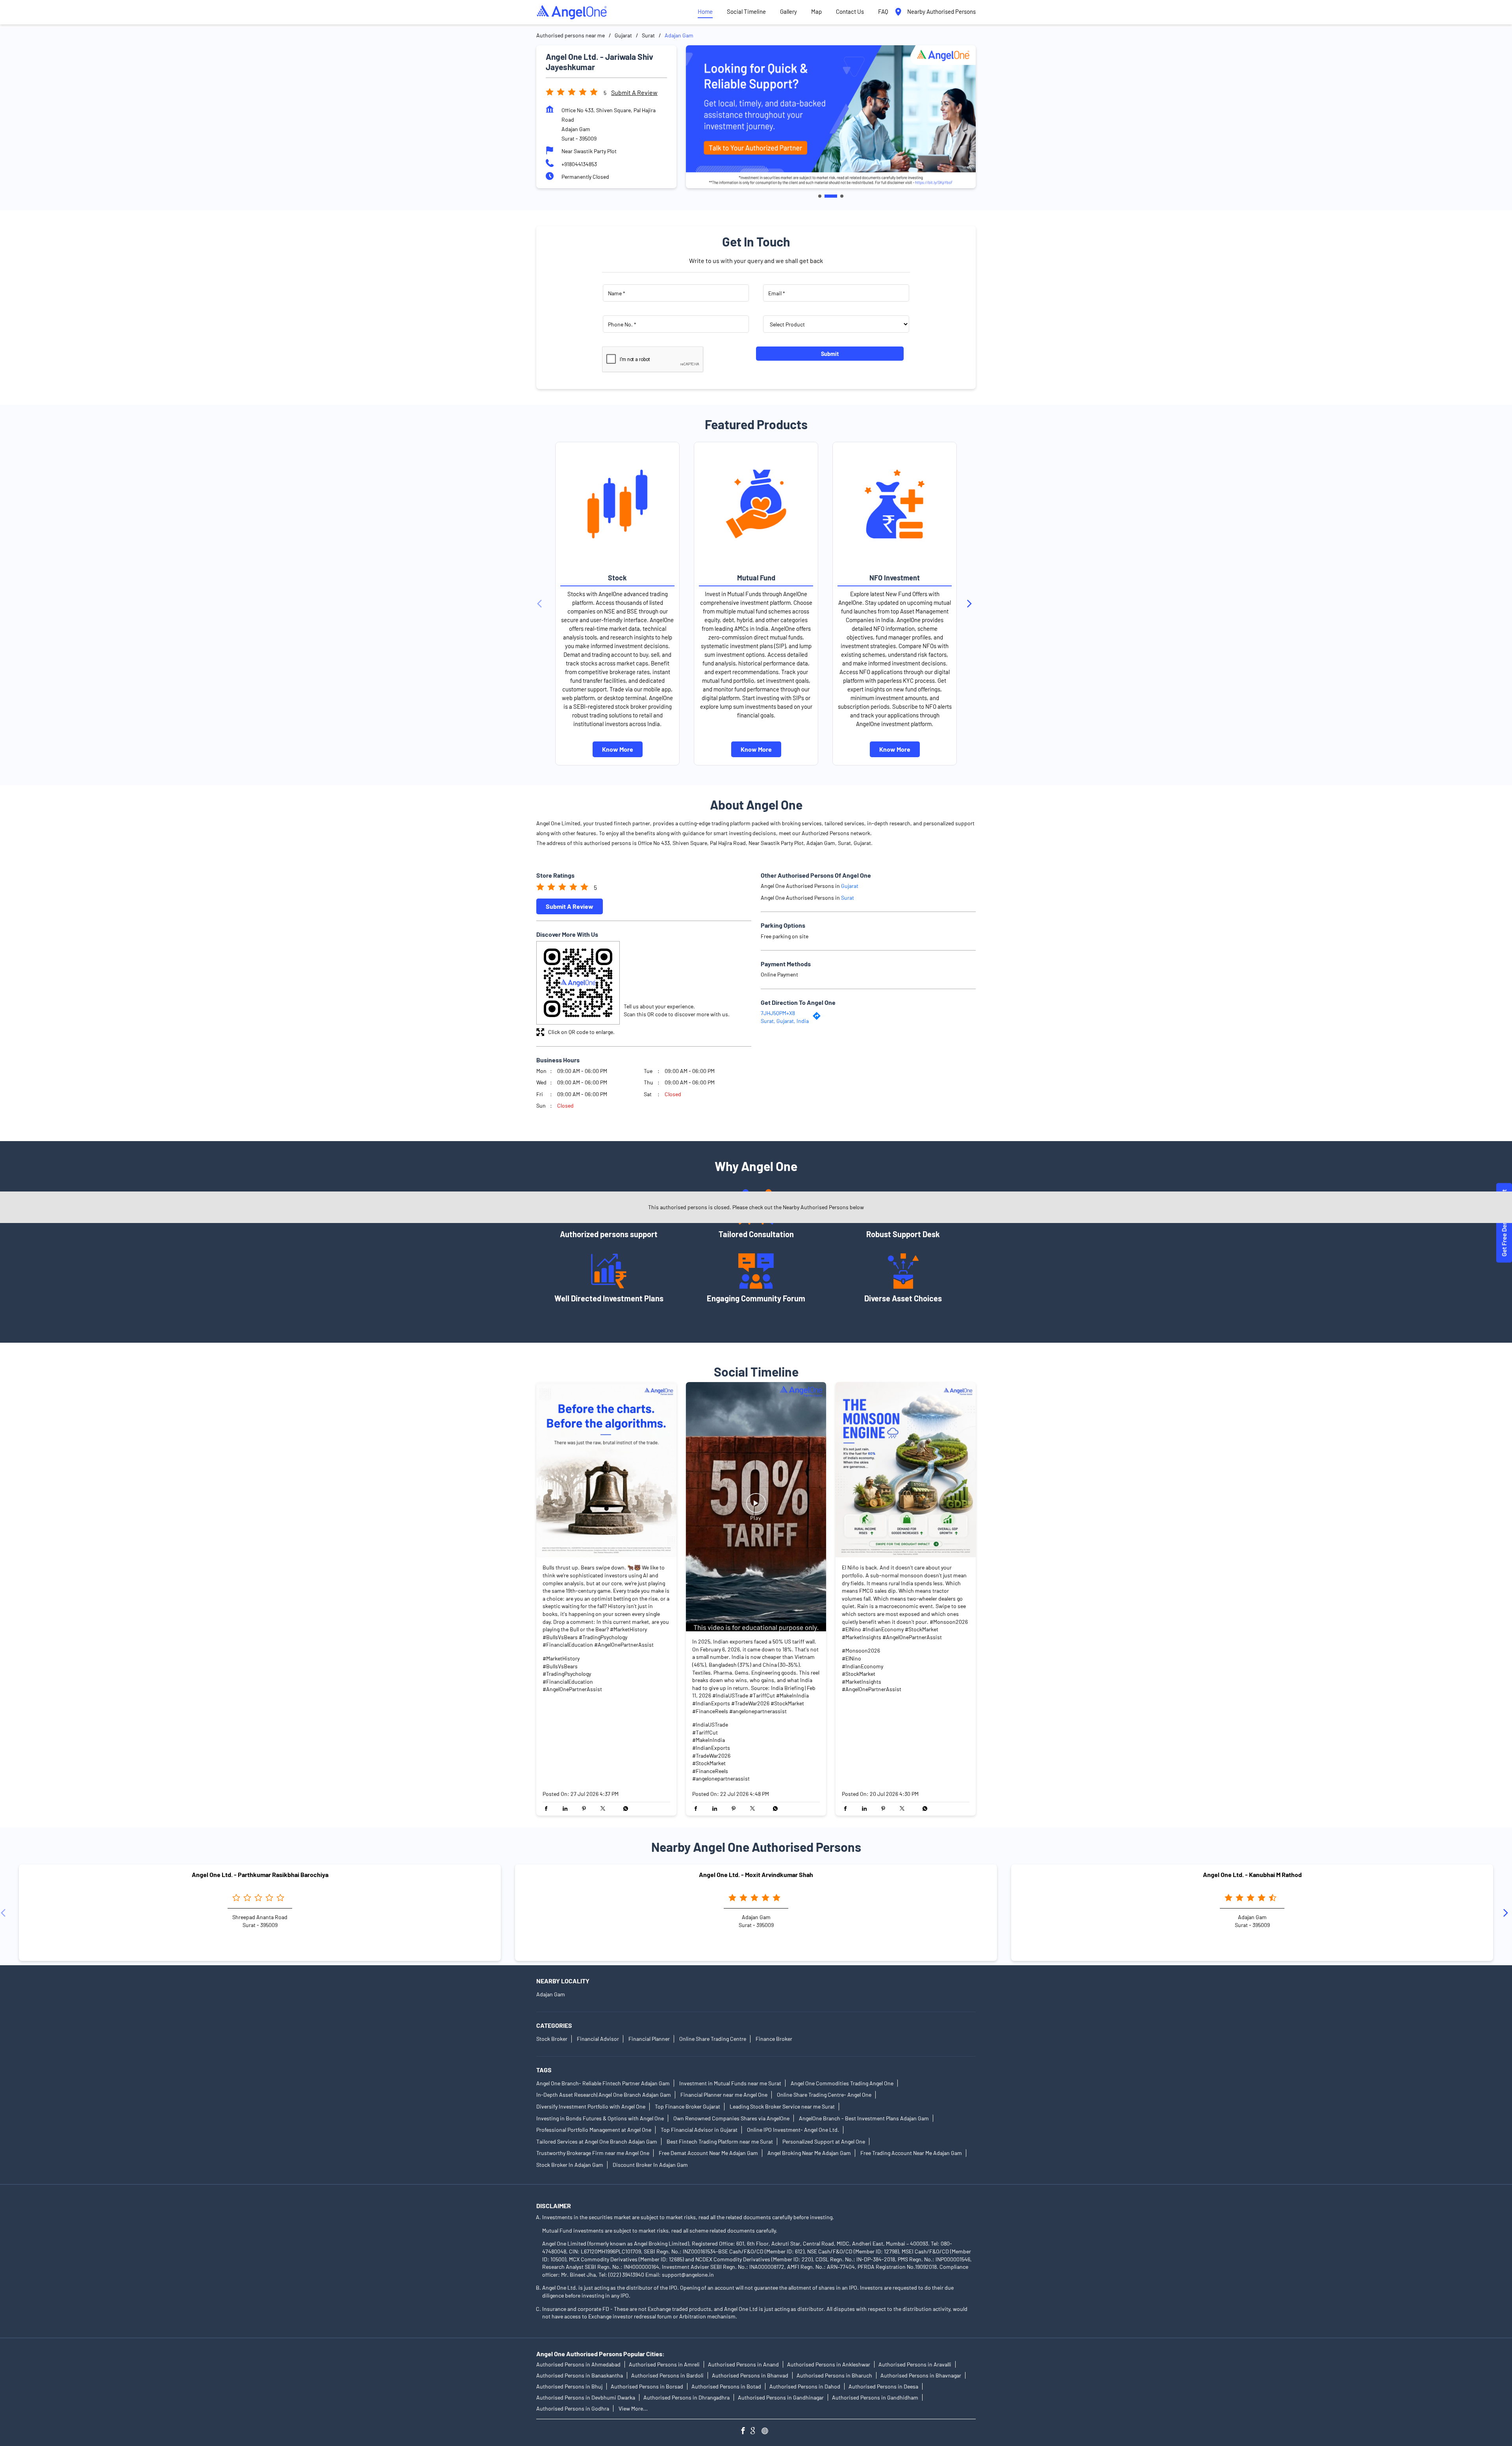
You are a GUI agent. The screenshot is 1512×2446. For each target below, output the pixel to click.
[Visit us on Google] (756, 2432)
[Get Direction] (819, 1018)
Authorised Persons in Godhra (573, 2408)
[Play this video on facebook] (756, 1507)
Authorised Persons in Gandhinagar (781, 2397)
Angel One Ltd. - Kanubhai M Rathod (1252, 1875)
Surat (648, 35)
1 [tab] (820, 196)
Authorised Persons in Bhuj (569, 2386)
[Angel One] (572, 12)
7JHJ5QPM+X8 (778, 1013)
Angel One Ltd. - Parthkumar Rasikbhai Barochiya (260, 1875)
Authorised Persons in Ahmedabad (578, 2364)
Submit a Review (634, 92)
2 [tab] (826, 196)
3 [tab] (837, 196)
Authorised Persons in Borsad (647, 2386)
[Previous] (541, 604)
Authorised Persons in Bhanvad (750, 2375)
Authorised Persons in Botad (726, 2386)
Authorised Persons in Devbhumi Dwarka (586, 2397)
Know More (618, 749)
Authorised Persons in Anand (743, 2364)
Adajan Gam (551, 1994)
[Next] (971, 604)
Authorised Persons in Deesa (883, 2386)
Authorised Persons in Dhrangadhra (687, 2397)
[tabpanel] (831, 117)
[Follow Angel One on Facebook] (745, 2432)
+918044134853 (579, 164)
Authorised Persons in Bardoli (667, 2375)
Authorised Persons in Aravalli (915, 2364)
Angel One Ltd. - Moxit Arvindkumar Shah (756, 1875)
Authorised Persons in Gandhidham (875, 2397)
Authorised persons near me (571, 35)
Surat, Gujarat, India (785, 1021)
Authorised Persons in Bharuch (834, 2375)
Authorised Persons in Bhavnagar (921, 2375)
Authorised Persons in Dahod (805, 2386)
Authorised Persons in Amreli (664, 2364)
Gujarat (623, 35)
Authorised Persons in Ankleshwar (829, 2364)
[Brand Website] (767, 2432)
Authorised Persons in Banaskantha (580, 2375)
